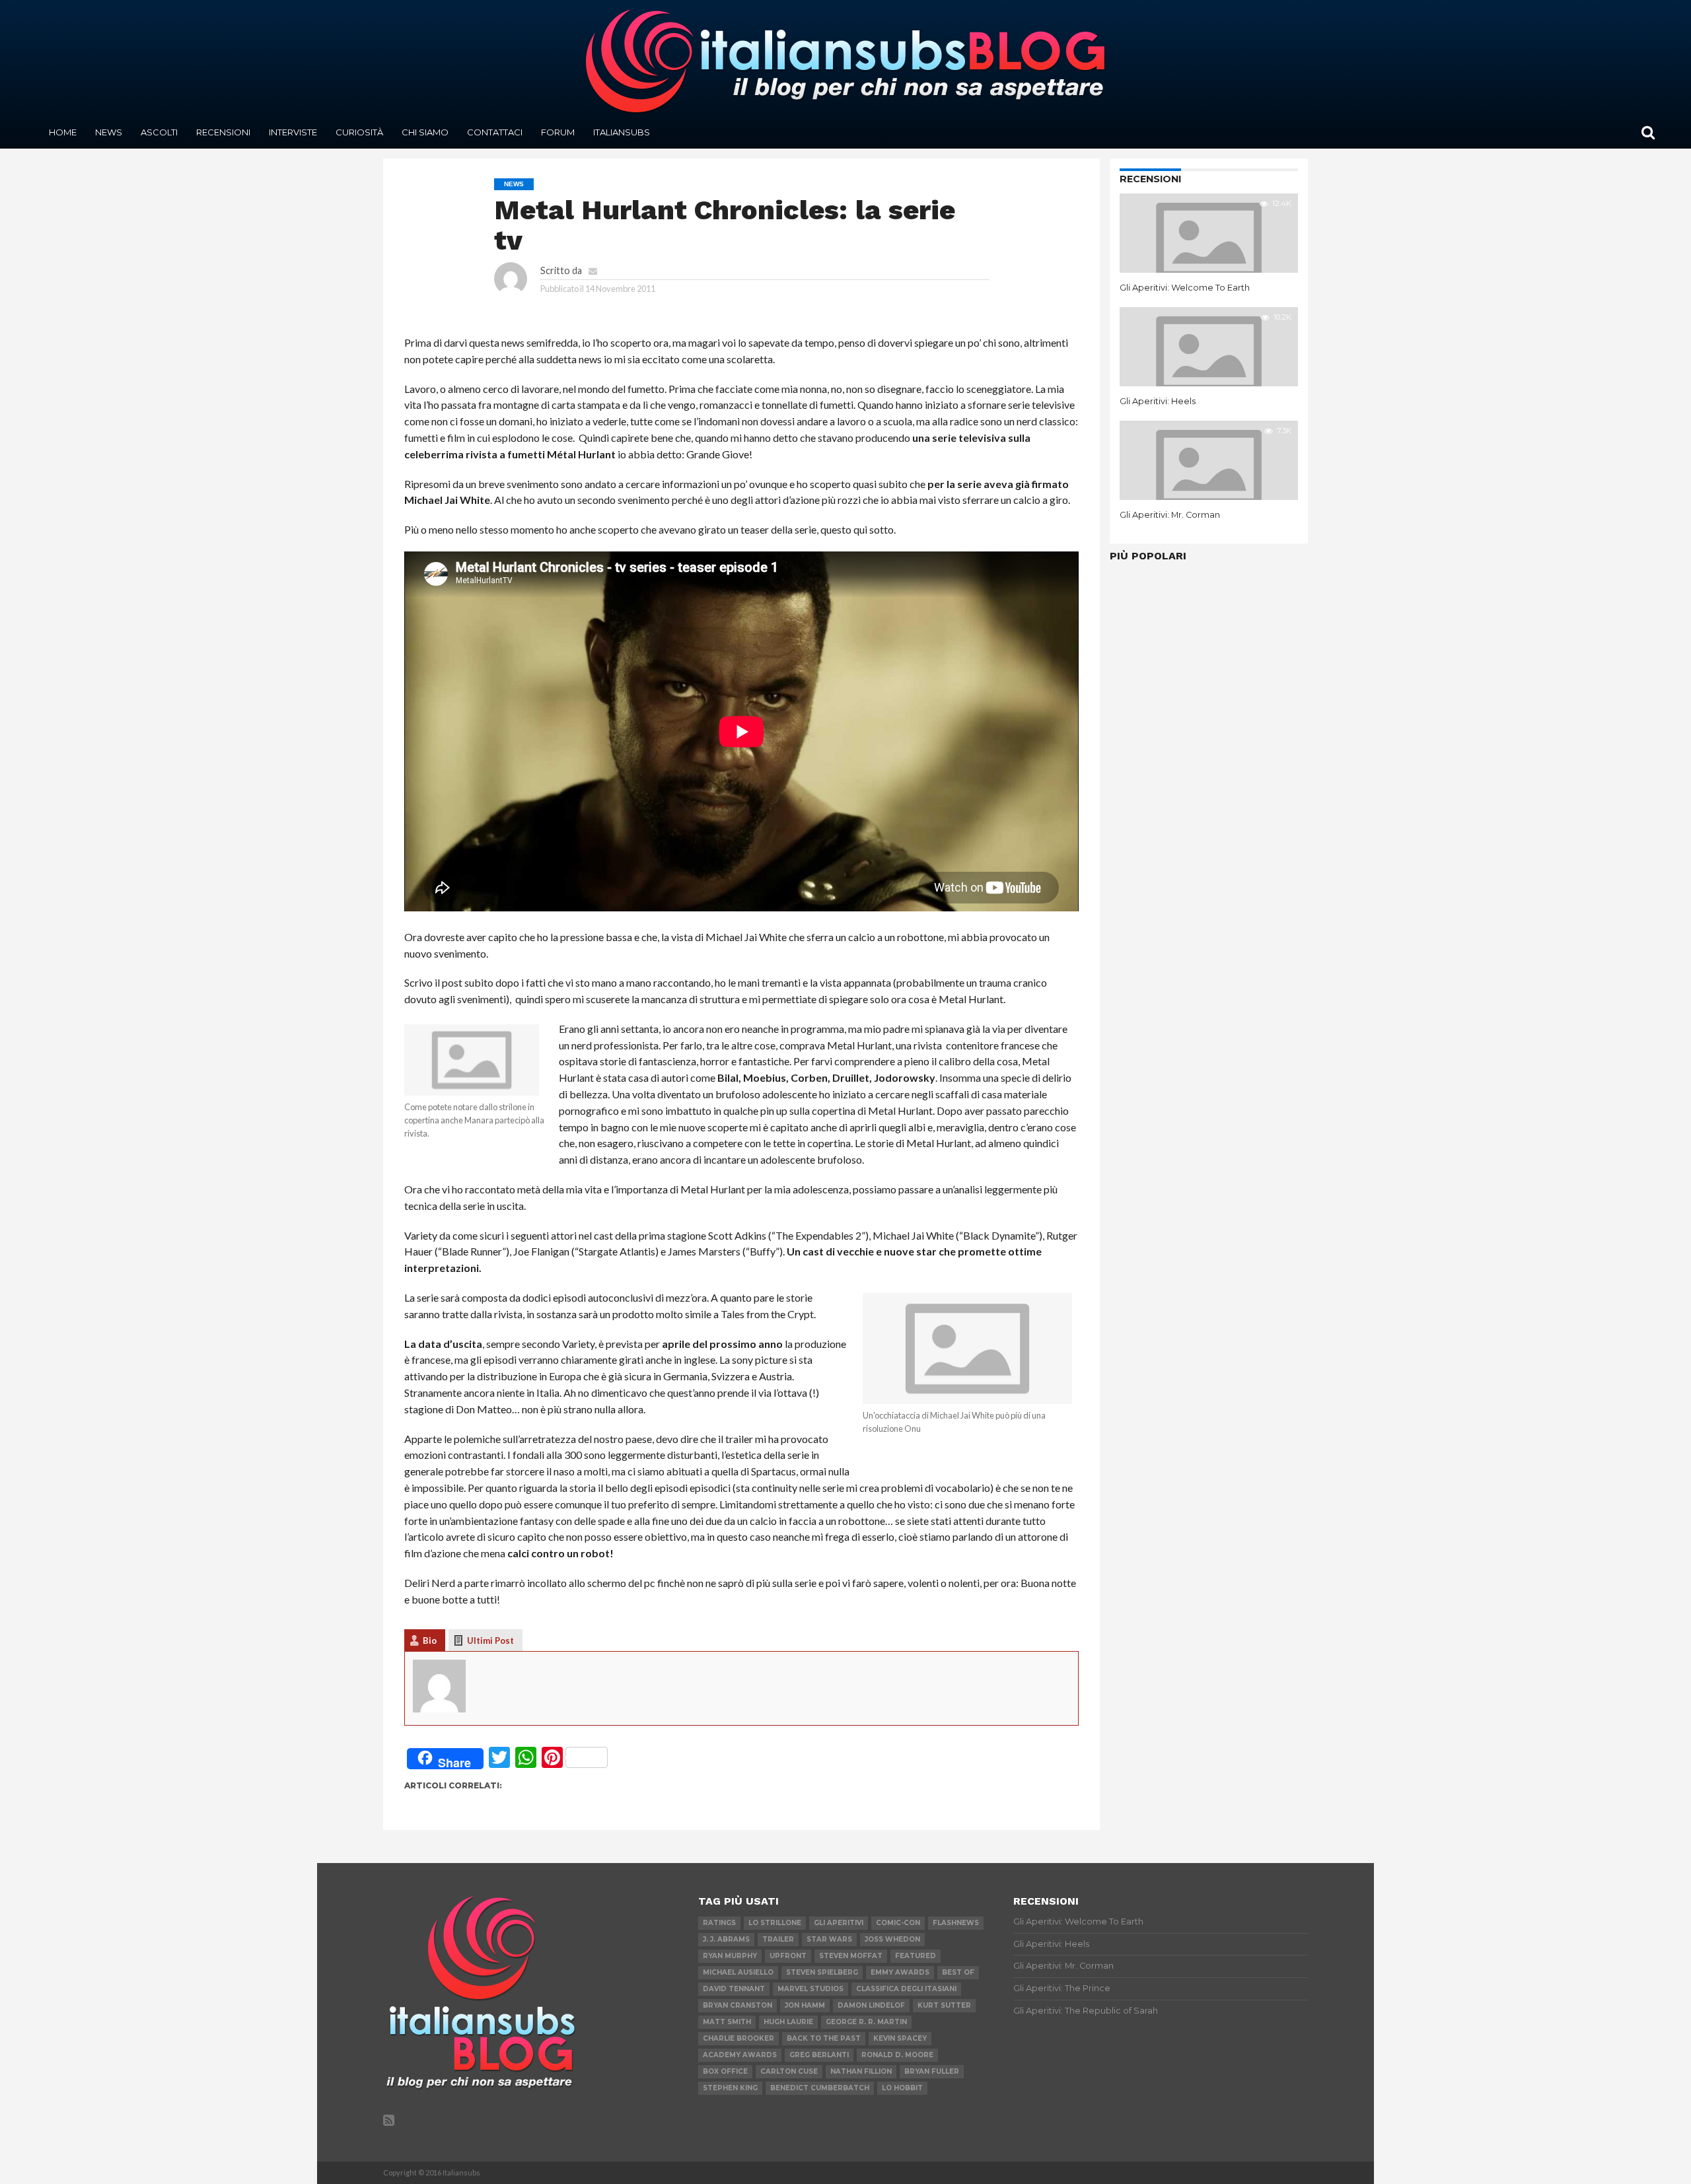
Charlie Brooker (738, 2038)
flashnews (956, 1923)
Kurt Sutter (944, 2005)
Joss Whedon (892, 1939)
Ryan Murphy (730, 1956)
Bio (430, 1640)
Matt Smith (727, 2022)
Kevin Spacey (900, 2038)
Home (63, 132)
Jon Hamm (805, 2005)
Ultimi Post (490, 1640)
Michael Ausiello (738, 1972)
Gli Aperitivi (839, 1923)
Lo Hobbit (902, 2088)
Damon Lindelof (871, 2005)
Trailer (778, 1939)
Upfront (788, 1956)
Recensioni (223, 132)
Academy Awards (740, 2055)
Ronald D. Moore (897, 2055)
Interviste (293, 132)
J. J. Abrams (726, 1939)
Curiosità (359, 132)
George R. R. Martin (866, 2022)
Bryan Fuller (932, 2071)
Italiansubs (622, 132)
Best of (958, 1972)
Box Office (725, 2071)
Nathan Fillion (861, 2071)
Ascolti (159, 132)
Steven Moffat (851, 1956)
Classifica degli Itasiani (906, 1989)
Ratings (719, 1923)
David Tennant (734, 1989)
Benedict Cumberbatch (820, 2088)
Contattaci (495, 132)
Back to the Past (824, 2038)
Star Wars (829, 1939)
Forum (558, 132)
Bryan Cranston (738, 2005)
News (109, 132)
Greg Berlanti (819, 2055)
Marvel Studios (810, 1989)
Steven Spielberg (822, 1972)
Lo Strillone (775, 1923)
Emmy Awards (900, 1972)
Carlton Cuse (789, 2071)
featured (916, 1956)
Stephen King (730, 2088)
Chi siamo (425, 132)
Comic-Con (898, 1923)
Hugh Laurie (788, 2022)
